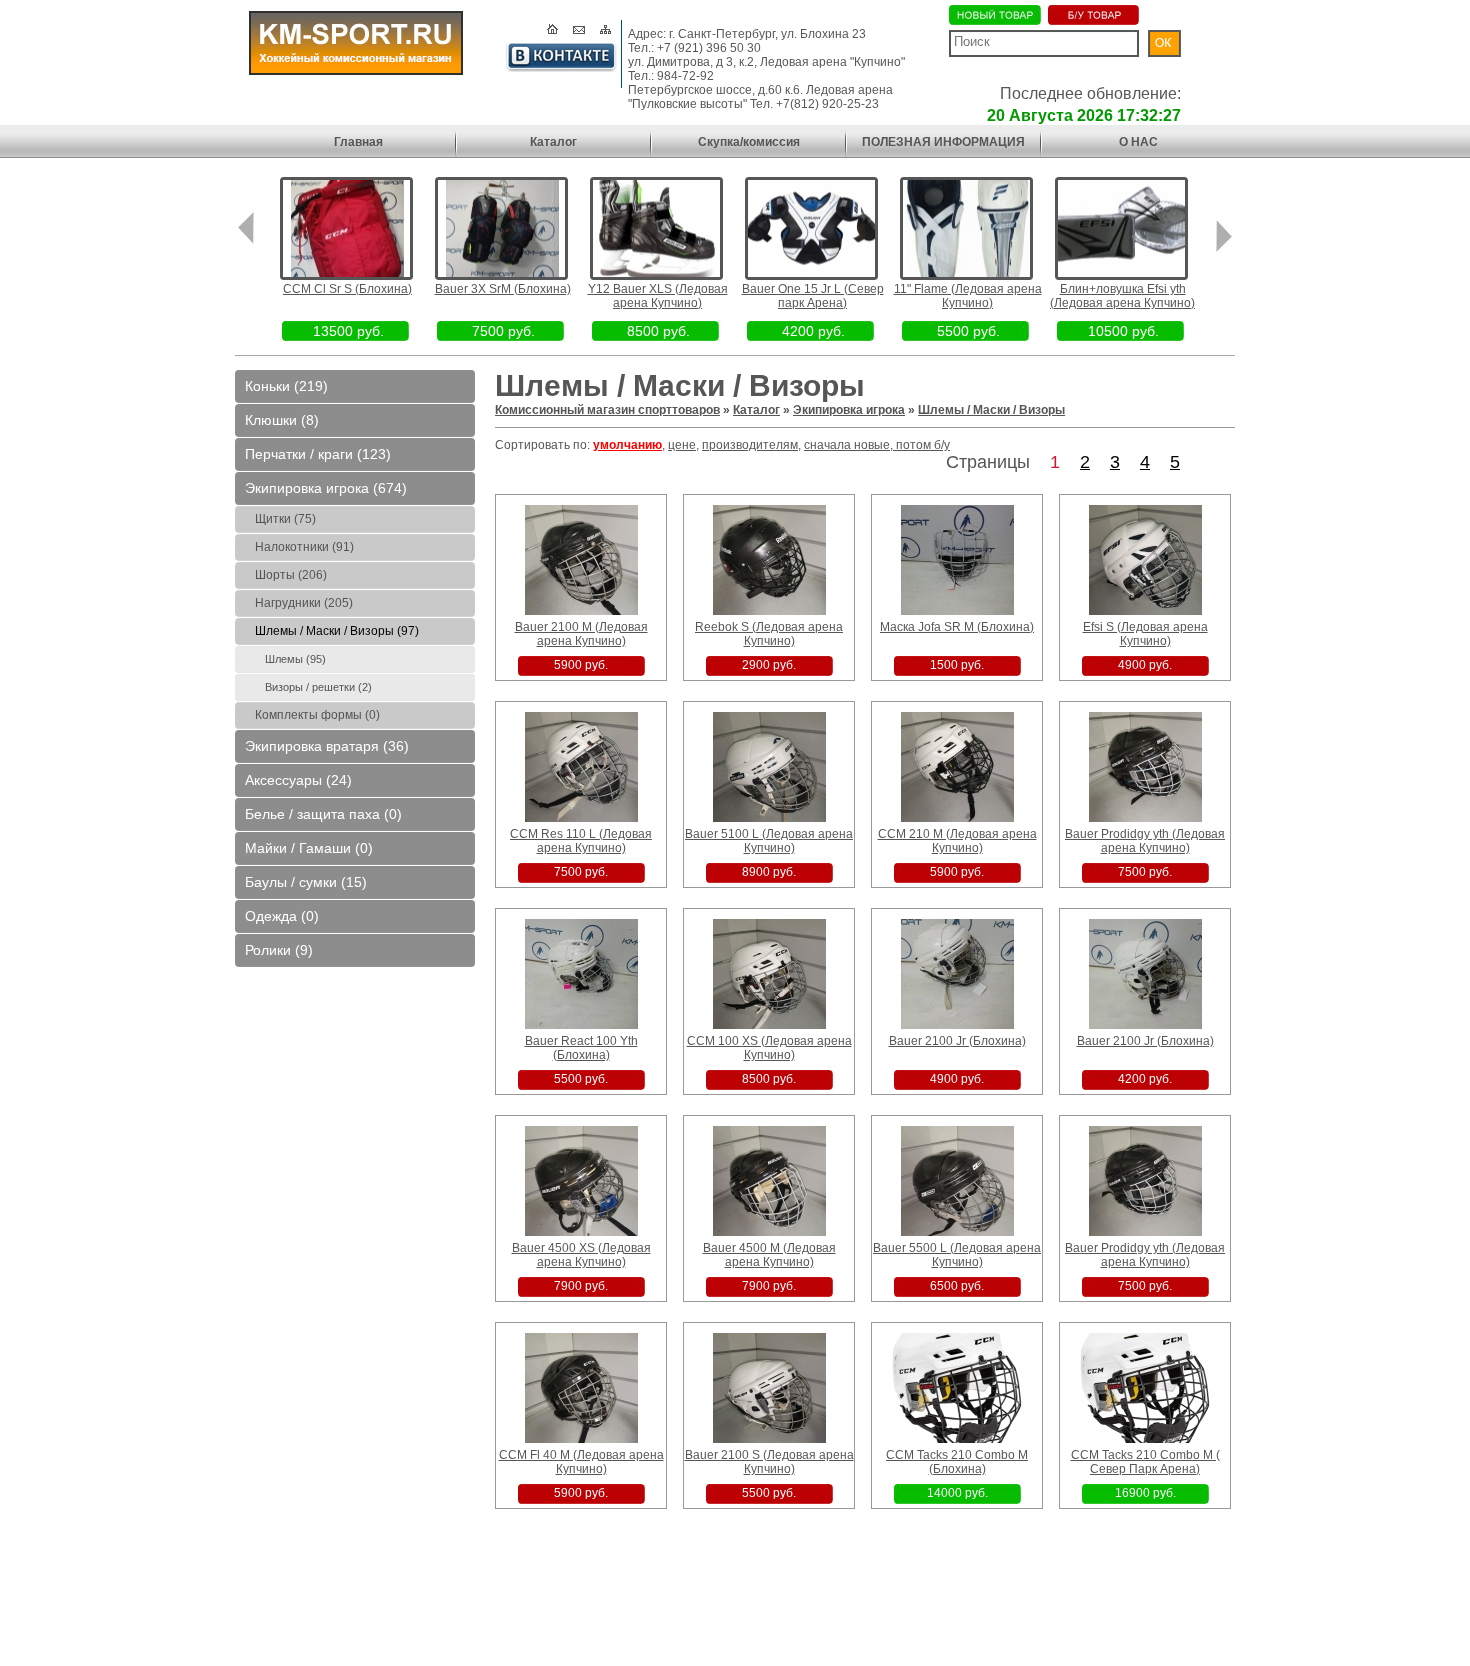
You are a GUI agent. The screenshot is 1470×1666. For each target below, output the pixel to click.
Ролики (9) (279, 950)
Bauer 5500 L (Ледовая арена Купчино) (957, 1255)
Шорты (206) (291, 575)
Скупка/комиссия (749, 142)
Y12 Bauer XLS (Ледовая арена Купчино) (658, 296)
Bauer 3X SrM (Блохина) (503, 289)
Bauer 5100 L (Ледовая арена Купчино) (769, 841)
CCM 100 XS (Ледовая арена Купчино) (769, 1048)
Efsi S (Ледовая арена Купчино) (1145, 634)
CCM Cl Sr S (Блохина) (347, 289)
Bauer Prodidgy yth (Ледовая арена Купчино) (1145, 841)
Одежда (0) (282, 916)
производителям (750, 445)
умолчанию (627, 445)
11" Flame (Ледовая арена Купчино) (968, 296)
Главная (358, 142)
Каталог (553, 142)
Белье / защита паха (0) (323, 814)
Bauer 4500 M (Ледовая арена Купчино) (769, 1255)
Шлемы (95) (295, 659)
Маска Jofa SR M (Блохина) (957, 627)
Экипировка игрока (849, 410)
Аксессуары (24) (298, 780)
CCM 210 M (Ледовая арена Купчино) (957, 841)
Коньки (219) (286, 386)
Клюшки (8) (282, 420)
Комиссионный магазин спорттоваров (607, 410)
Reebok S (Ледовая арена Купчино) (769, 634)
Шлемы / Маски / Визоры (991, 410)
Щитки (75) (285, 519)
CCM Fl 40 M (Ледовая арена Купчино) (581, 1462)
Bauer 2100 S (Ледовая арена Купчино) (769, 1462)
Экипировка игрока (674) (326, 488)
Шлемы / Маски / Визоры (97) (337, 631)
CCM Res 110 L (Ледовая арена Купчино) (581, 841)
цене (682, 445)
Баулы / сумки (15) (306, 882)
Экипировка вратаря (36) (327, 746)
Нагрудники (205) (304, 603)
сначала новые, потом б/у (877, 445)
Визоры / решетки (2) (318, 687)
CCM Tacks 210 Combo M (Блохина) (957, 1462)
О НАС (1138, 142)
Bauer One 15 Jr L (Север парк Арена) (813, 296)
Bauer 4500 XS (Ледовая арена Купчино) (581, 1255)
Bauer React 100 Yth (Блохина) (581, 1048)
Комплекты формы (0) (317, 715)
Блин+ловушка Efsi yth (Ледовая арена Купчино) (1122, 296)
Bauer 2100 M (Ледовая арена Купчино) (581, 634)
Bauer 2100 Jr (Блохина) (957, 1041)
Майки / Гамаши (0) (309, 848)
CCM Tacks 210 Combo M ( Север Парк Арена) (1145, 1462)
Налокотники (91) (304, 547)
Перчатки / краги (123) (318, 454)
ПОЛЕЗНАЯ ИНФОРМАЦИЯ (943, 142)
